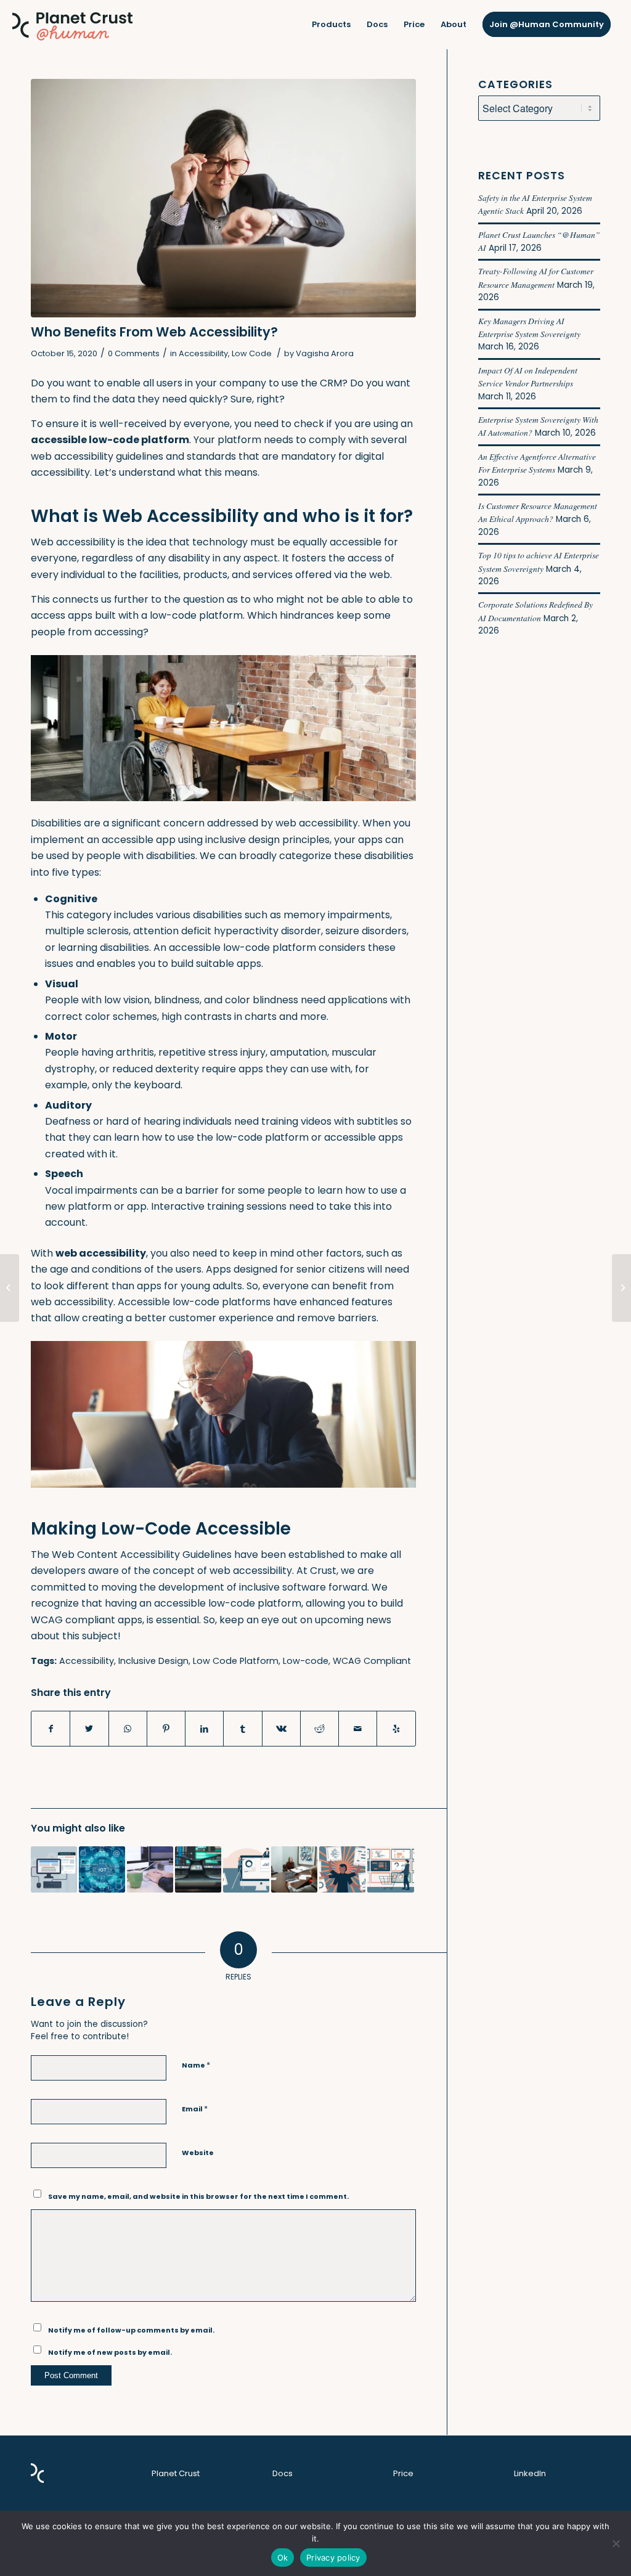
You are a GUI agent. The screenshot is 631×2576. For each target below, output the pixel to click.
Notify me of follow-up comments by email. (131, 2330)
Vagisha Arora (325, 353)
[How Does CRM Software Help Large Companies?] (10, 1288)
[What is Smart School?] (621, 1288)
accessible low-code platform (228, 1603)
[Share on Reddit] (320, 1729)
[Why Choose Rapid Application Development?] (198, 1869)
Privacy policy (333, 2558)
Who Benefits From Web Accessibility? (154, 332)
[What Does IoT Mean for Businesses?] (102, 1869)
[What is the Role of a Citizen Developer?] (54, 1869)
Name (196, 2065)
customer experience (221, 1318)
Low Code (252, 353)
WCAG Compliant (372, 1661)
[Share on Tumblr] (242, 1729)
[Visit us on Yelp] (396, 1729)
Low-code (306, 1661)
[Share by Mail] (358, 1729)
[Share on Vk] (281, 1729)
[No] (616, 2543)
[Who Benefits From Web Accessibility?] (223, 198)
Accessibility (203, 353)
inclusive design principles (267, 840)
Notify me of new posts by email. (110, 2352)
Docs (283, 2473)
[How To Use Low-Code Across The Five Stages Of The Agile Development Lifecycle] (342, 1869)
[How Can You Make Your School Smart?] (294, 1869)
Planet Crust (176, 2473)
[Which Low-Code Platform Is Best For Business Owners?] (390, 1869)
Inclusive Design (153, 1661)
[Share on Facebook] (51, 1729)
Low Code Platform (236, 1661)
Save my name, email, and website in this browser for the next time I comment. (198, 2196)
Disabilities (56, 823)
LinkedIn (530, 2473)
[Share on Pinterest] (166, 1729)
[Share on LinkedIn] (204, 1729)
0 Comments (134, 353)
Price (403, 2473)
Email (195, 2109)
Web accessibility (73, 542)
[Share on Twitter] (89, 1729)
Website (198, 2153)
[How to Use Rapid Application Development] (150, 1869)
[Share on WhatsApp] (128, 1729)
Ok (283, 2558)
